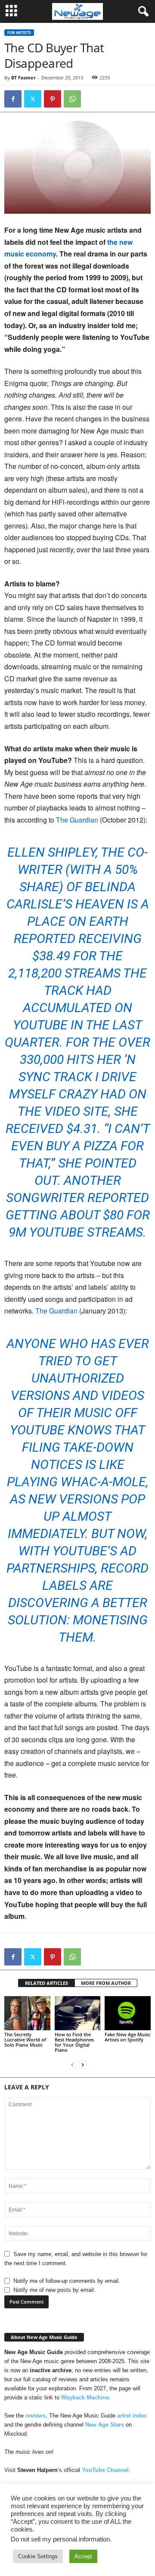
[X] (33, 99)
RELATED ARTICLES (46, 1983)
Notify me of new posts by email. (54, 2290)
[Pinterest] (53, 99)
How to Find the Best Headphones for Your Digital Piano (74, 2042)
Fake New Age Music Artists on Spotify (127, 2037)
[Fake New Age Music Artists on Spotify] (128, 2013)
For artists (19, 33)
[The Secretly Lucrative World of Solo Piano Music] (27, 2013)
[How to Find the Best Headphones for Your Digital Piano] (78, 2013)
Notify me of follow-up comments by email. (67, 2281)
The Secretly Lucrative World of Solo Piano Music (25, 2040)
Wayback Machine (85, 2397)
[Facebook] (13, 99)
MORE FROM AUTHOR (106, 1983)
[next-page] (83, 2065)
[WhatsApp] (72, 99)
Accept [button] (83, 2556)
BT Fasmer (23, 78)
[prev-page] (72, 2065)
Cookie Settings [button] (38, 2556)
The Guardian (77, 820)
